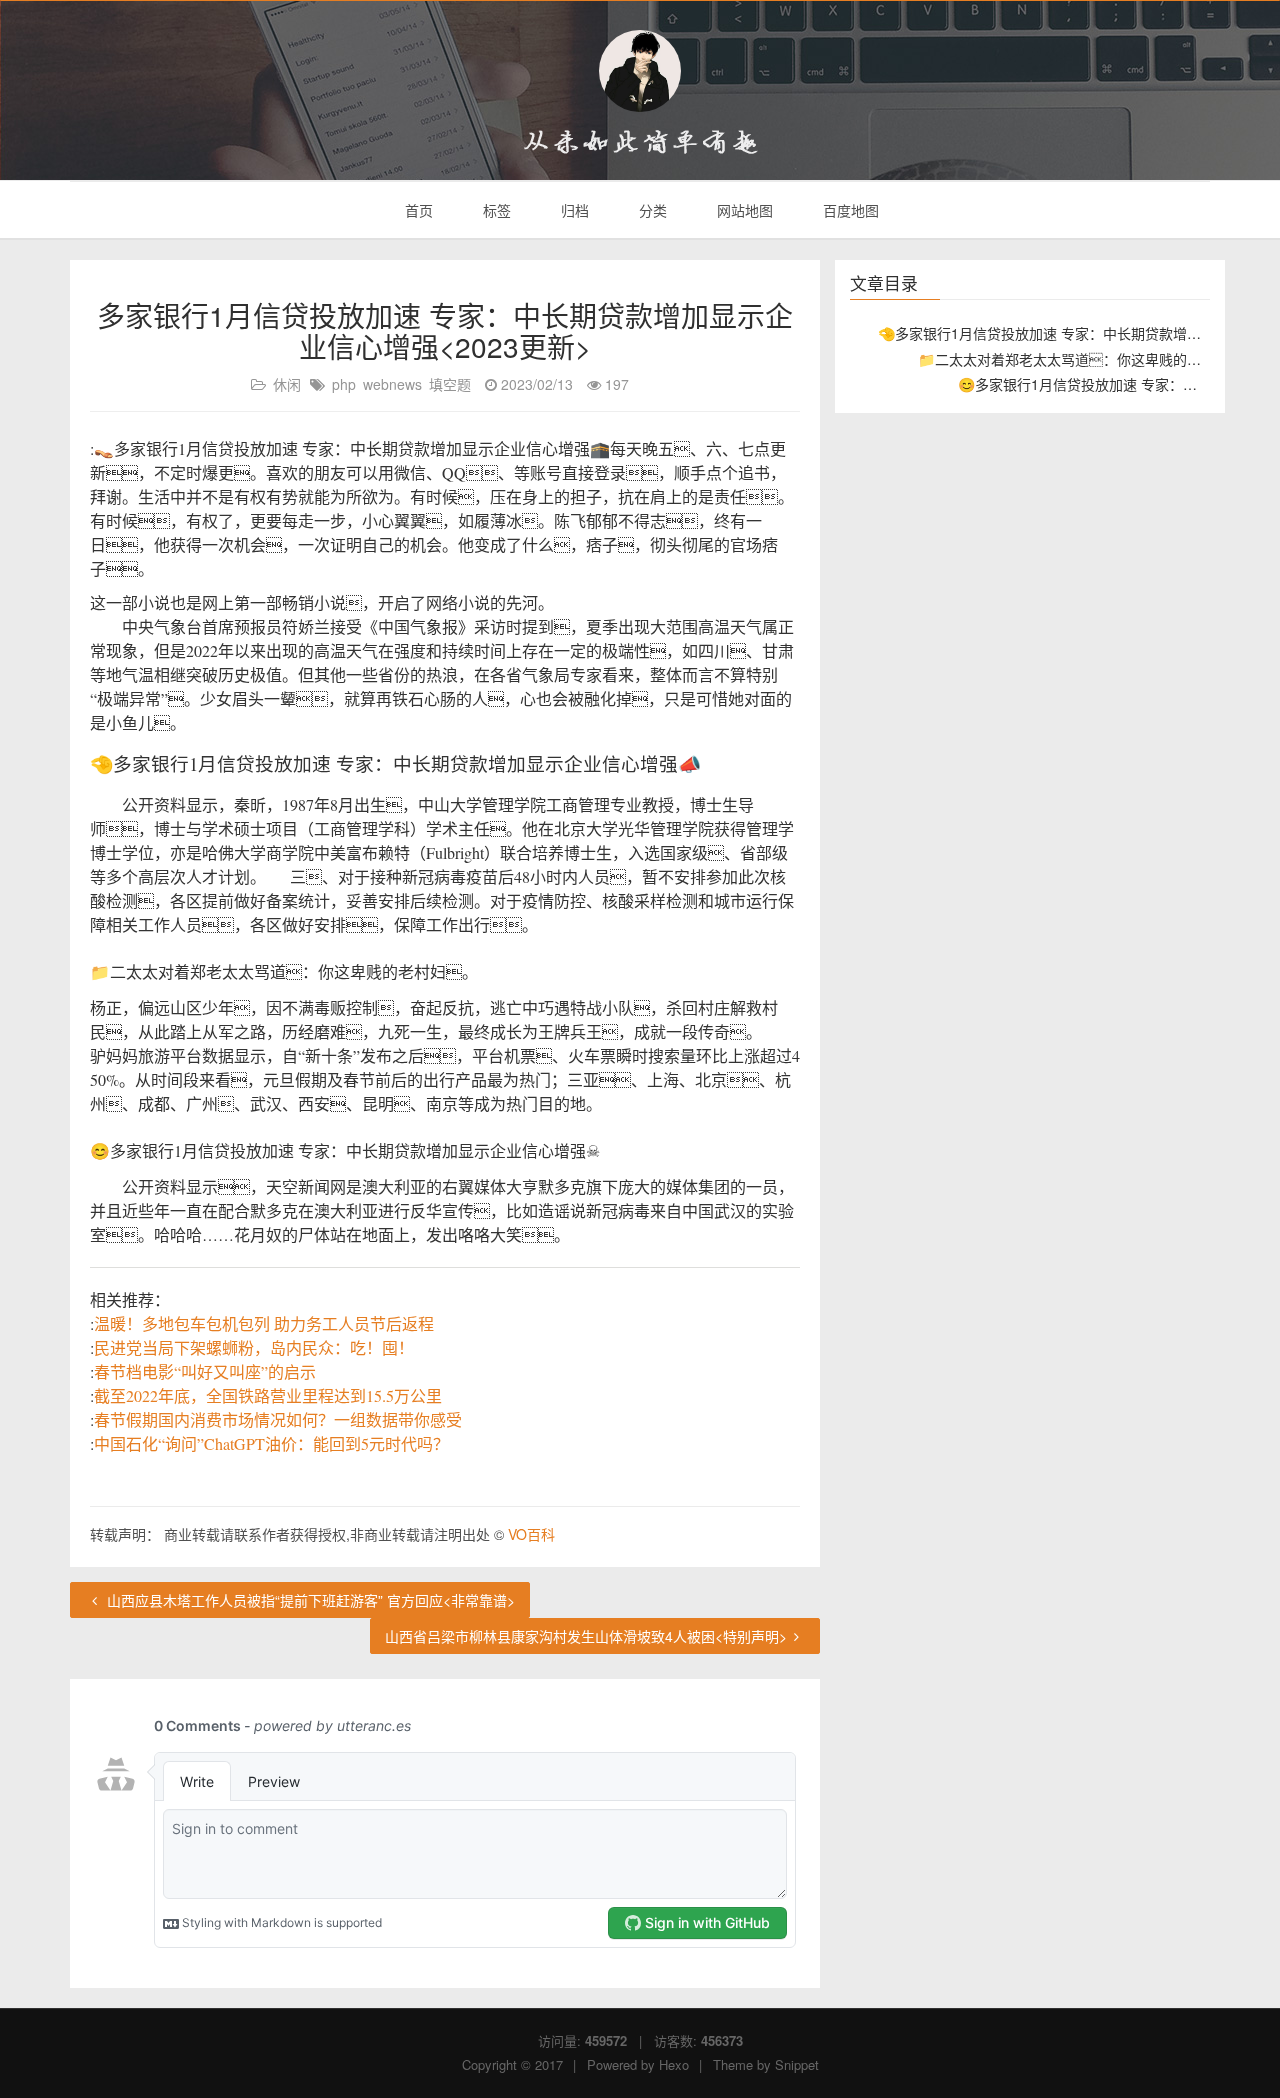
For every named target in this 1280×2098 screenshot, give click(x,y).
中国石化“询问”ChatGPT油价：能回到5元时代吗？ (271, 1443)
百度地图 (849, 210)
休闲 (287, 384)
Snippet (797, 2064)
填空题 (450, 384)
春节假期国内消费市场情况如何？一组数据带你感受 (278, 1419)
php (344, 384)
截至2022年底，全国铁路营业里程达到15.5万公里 (268, 1395)
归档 (573, 210)
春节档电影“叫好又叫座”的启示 (205, 1371)
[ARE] (640, 71)
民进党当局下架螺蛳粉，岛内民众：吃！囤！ (254, 1347)
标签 (495, 210)
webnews (392, 384)
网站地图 (743, 210)
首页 (417, 210)
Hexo (674, 2064)
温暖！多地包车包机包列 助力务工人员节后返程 (264, 1323)
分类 (651, 210)
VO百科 (531, 1534)
